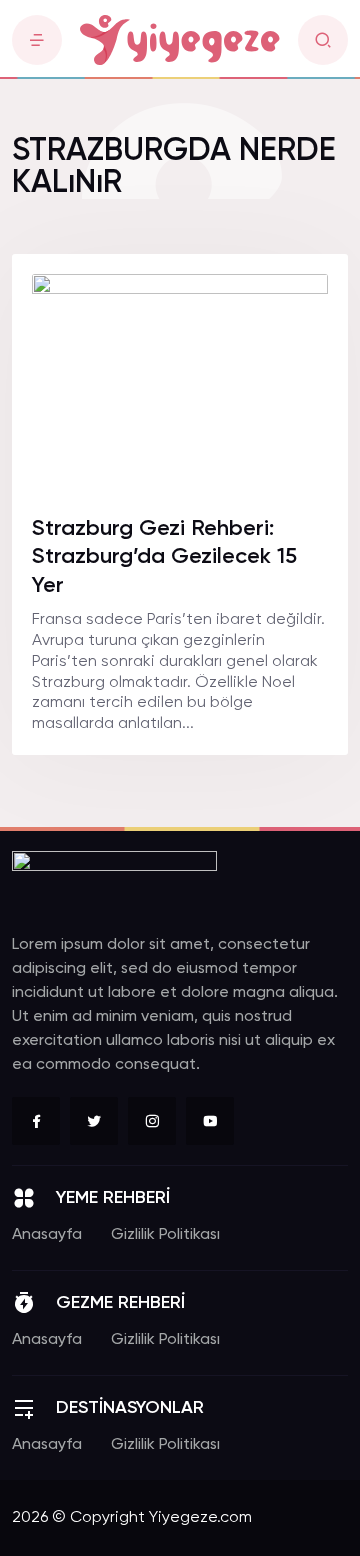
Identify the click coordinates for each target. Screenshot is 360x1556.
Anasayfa (47, 1235)
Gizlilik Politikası (165, 1235)
